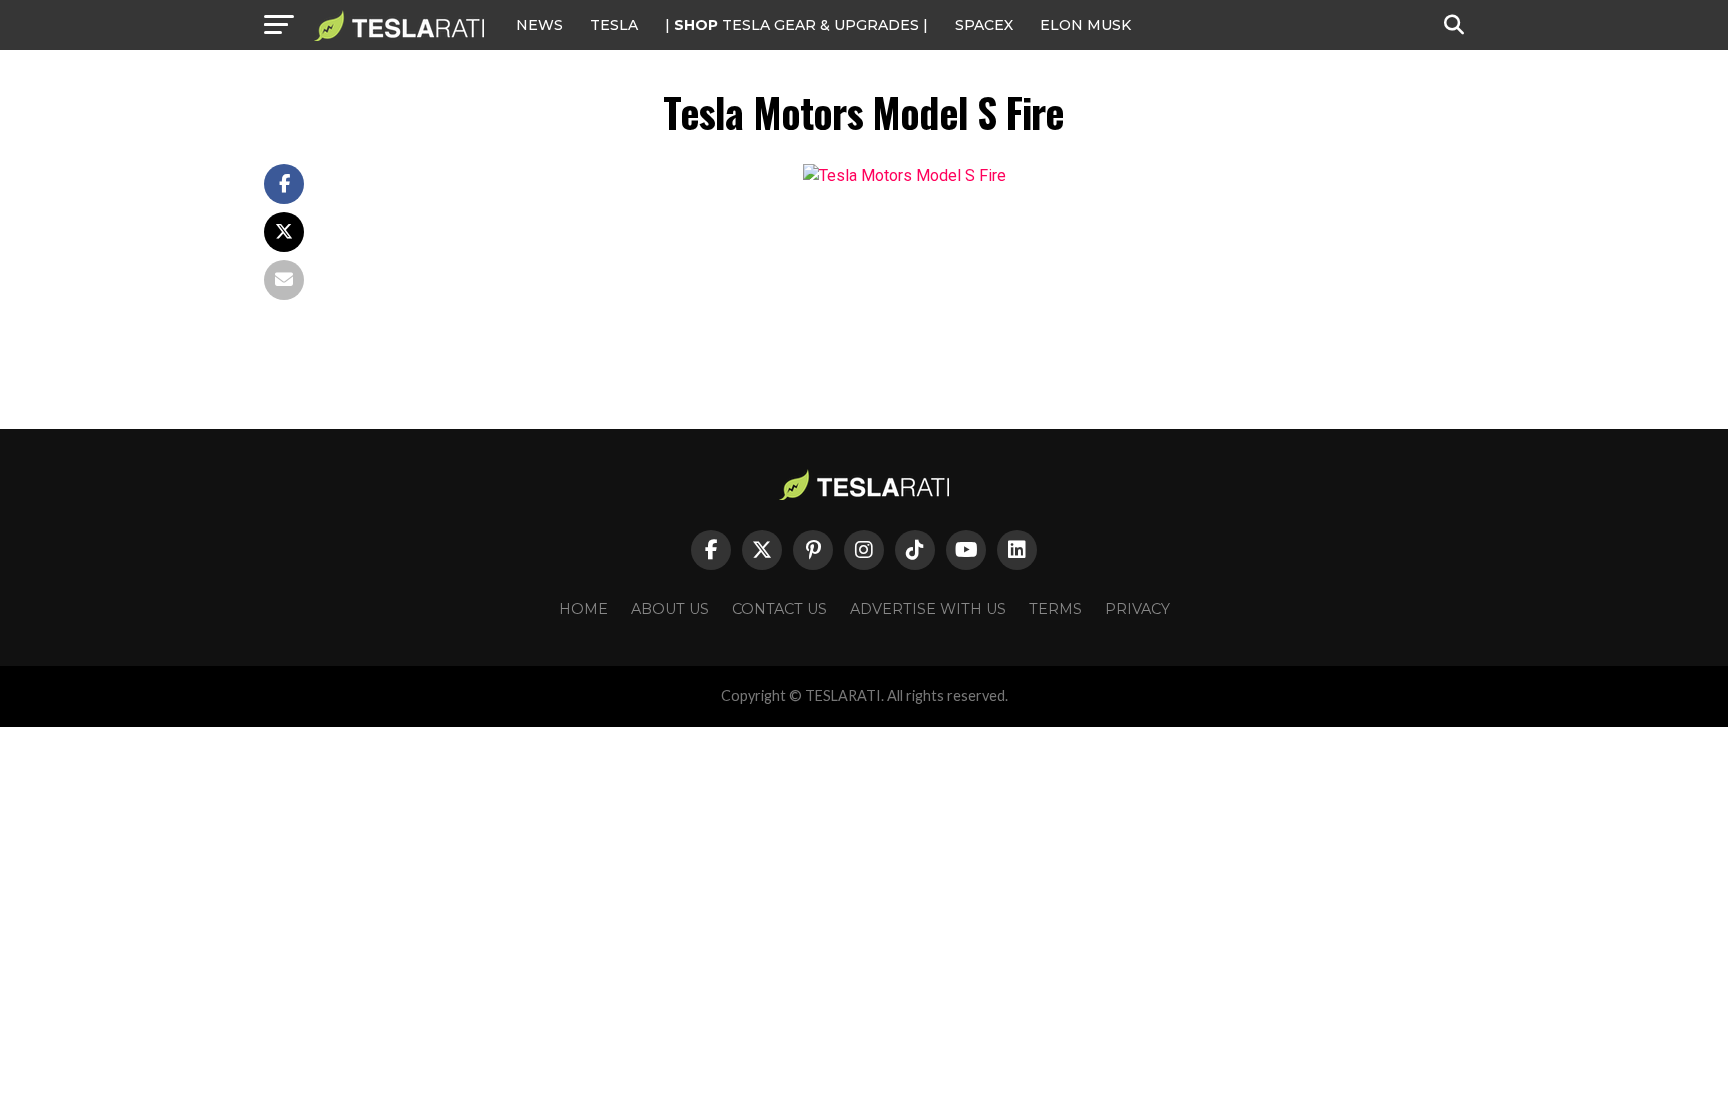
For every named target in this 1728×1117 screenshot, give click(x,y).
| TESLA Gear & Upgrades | (796, 25)
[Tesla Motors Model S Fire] (904, 175)
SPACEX (984, 25)
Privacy (1137, 609)
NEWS (539, 25)
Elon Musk (1085, 25)
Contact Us (779, 609)
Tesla (614, 25)
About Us (670, 609)
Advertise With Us (928, 609)
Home (583, 609)
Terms (1055, 609)
